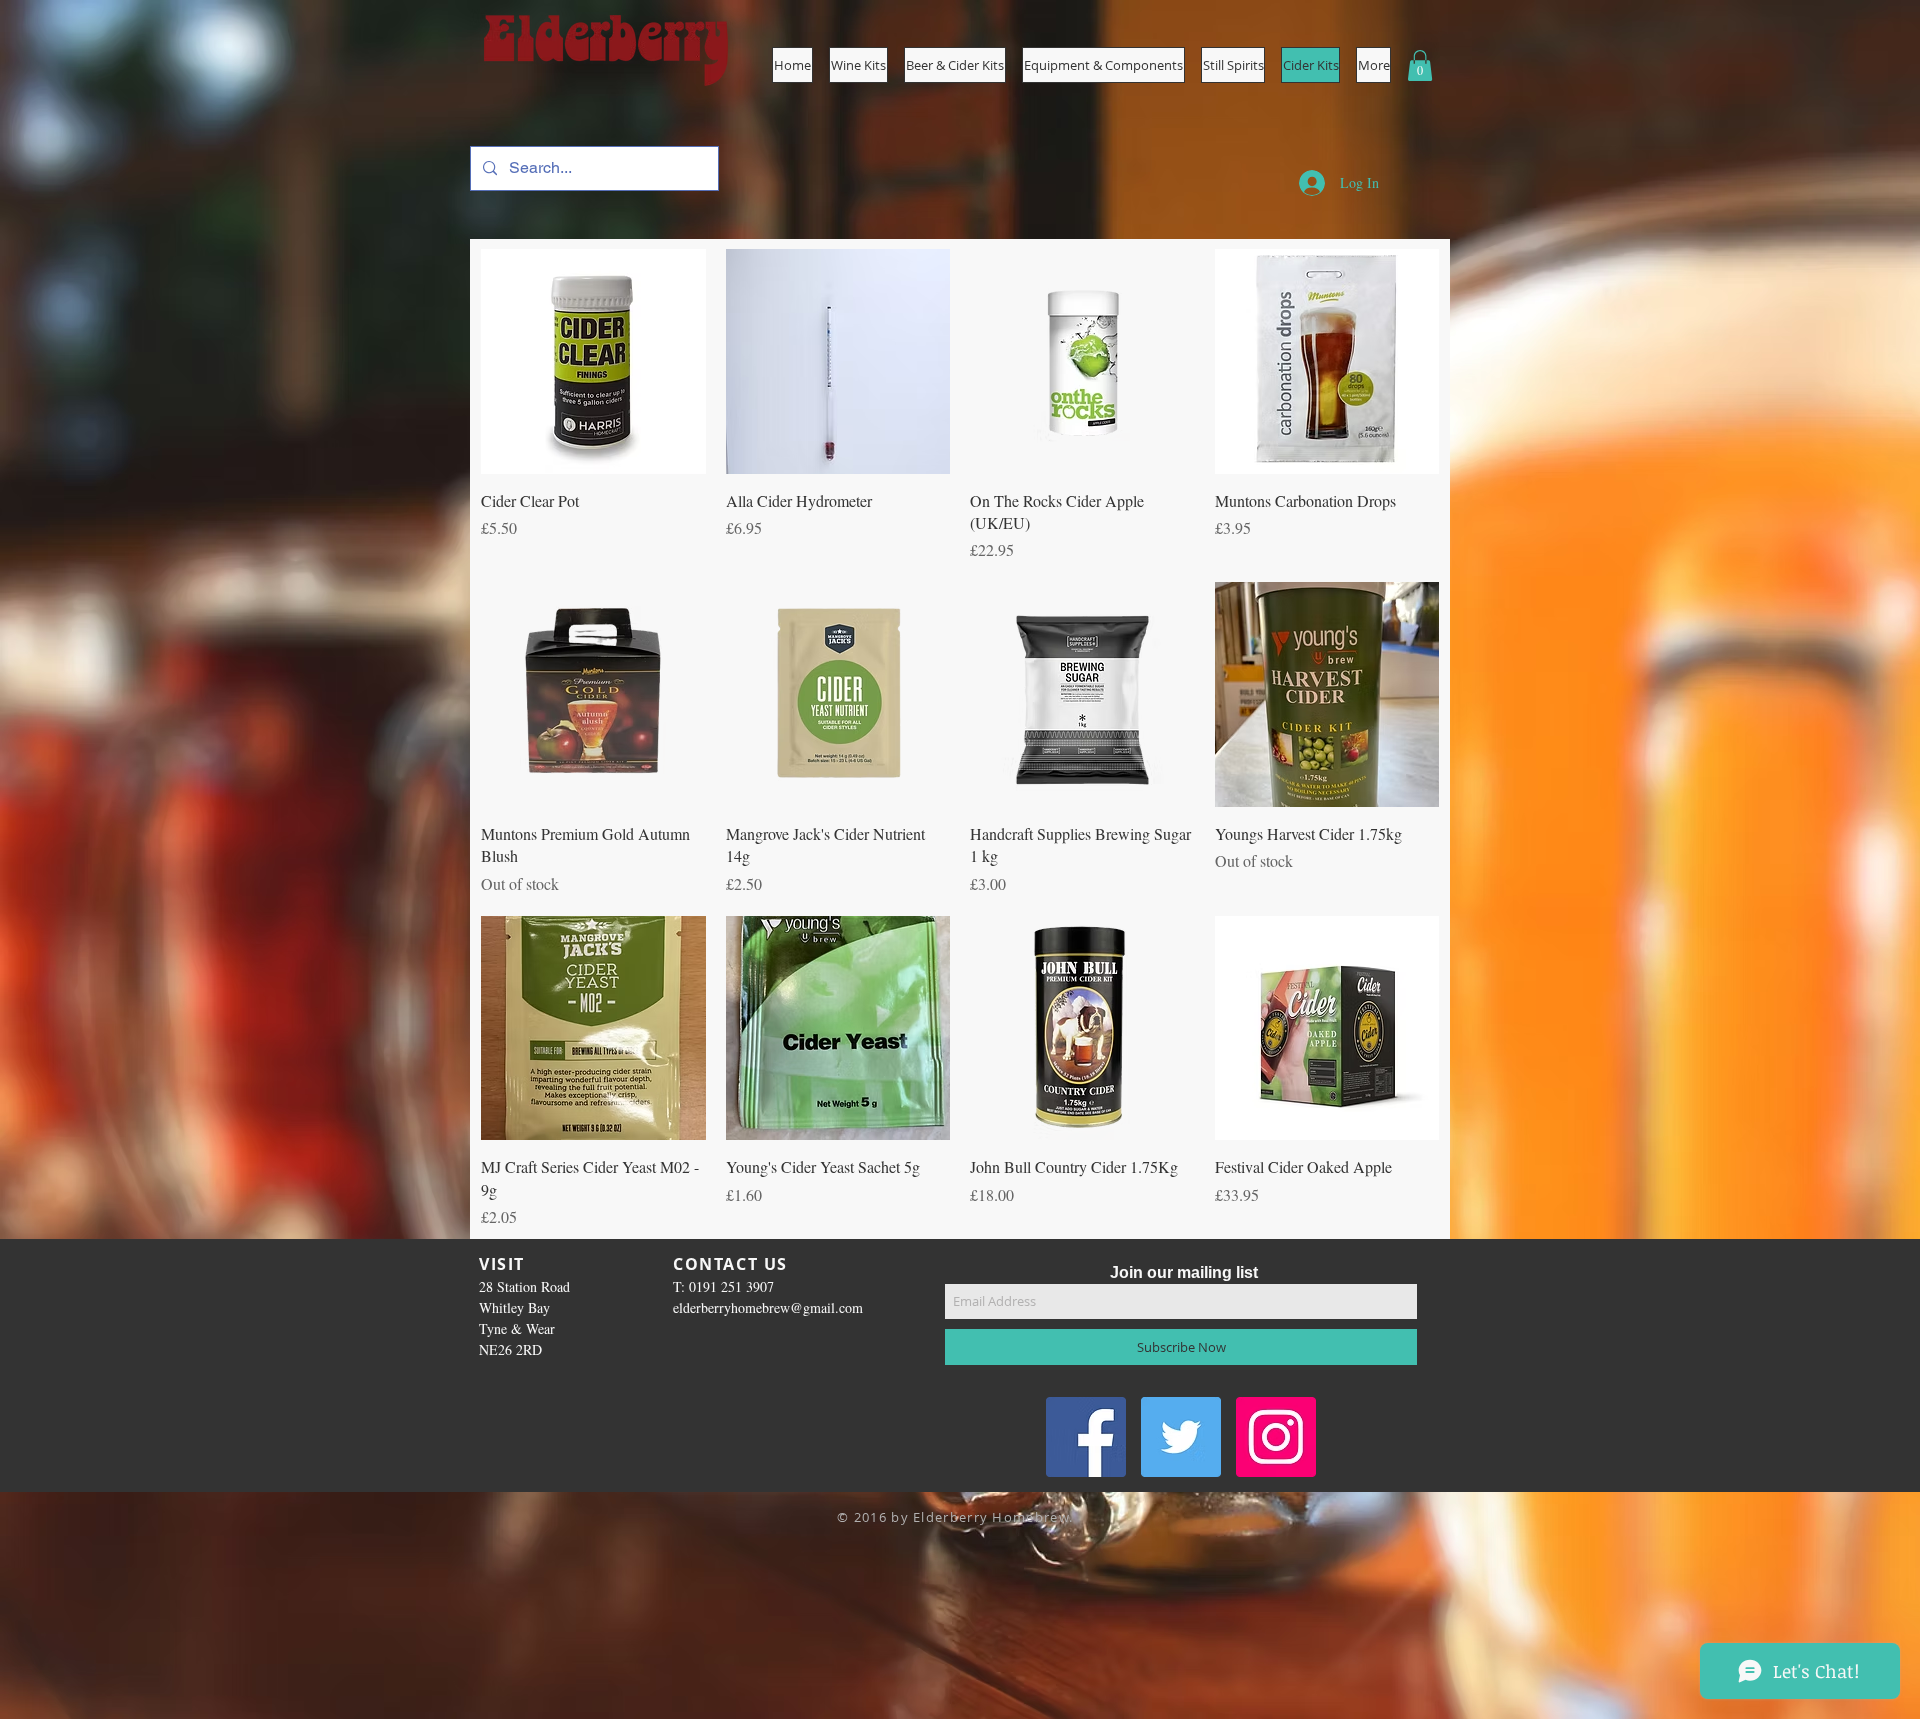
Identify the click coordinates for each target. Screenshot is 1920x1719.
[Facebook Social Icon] (1086, 1437)
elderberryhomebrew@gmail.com (768, 1307)
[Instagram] (1276, 1437)
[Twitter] (1181, 1437)
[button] (1103, 65)
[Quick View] (593, 361)
